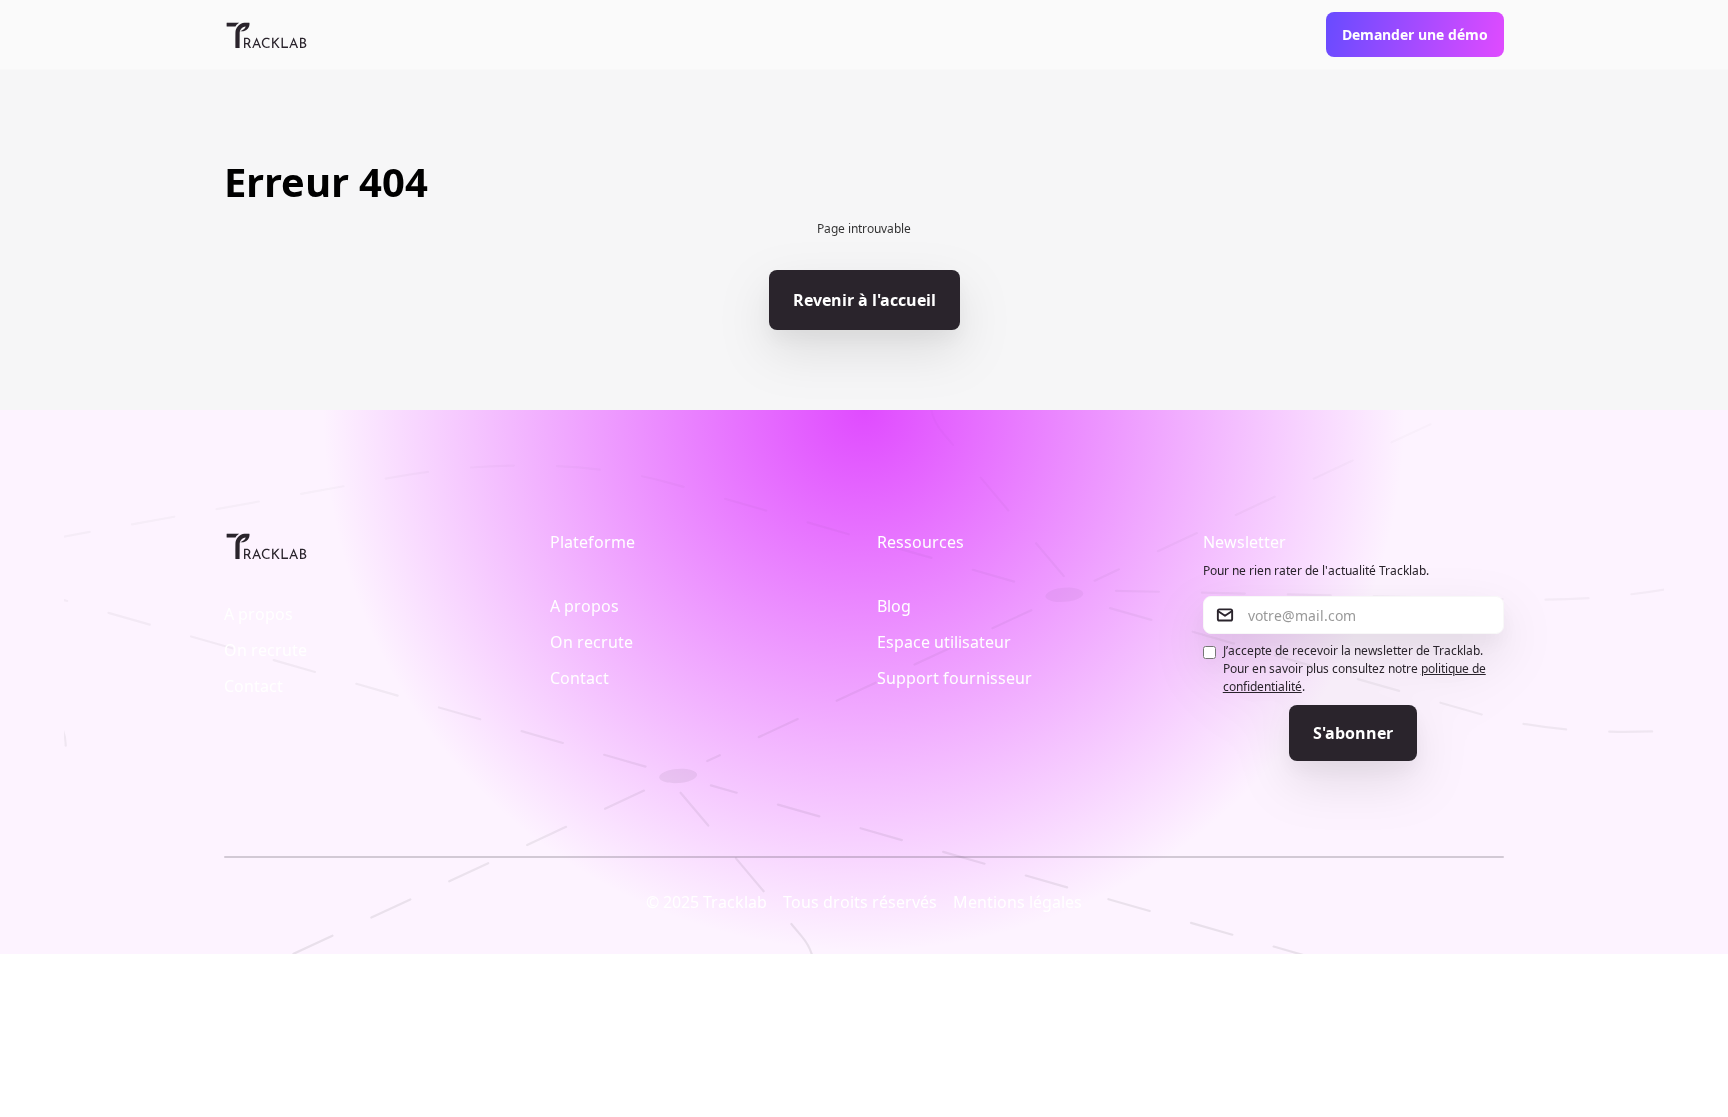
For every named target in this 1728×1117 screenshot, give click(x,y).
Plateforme (592, 542)
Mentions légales (1017, 902)
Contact (253, 686)
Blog (894, 606)
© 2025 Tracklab (706, 902)
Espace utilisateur (944, 642)
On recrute (265, 650)
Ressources (920, 542)
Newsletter (1244, 542)
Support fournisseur (954, 678)
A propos (258, 614)
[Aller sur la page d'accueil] (266, 35)
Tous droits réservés (860, 902)
